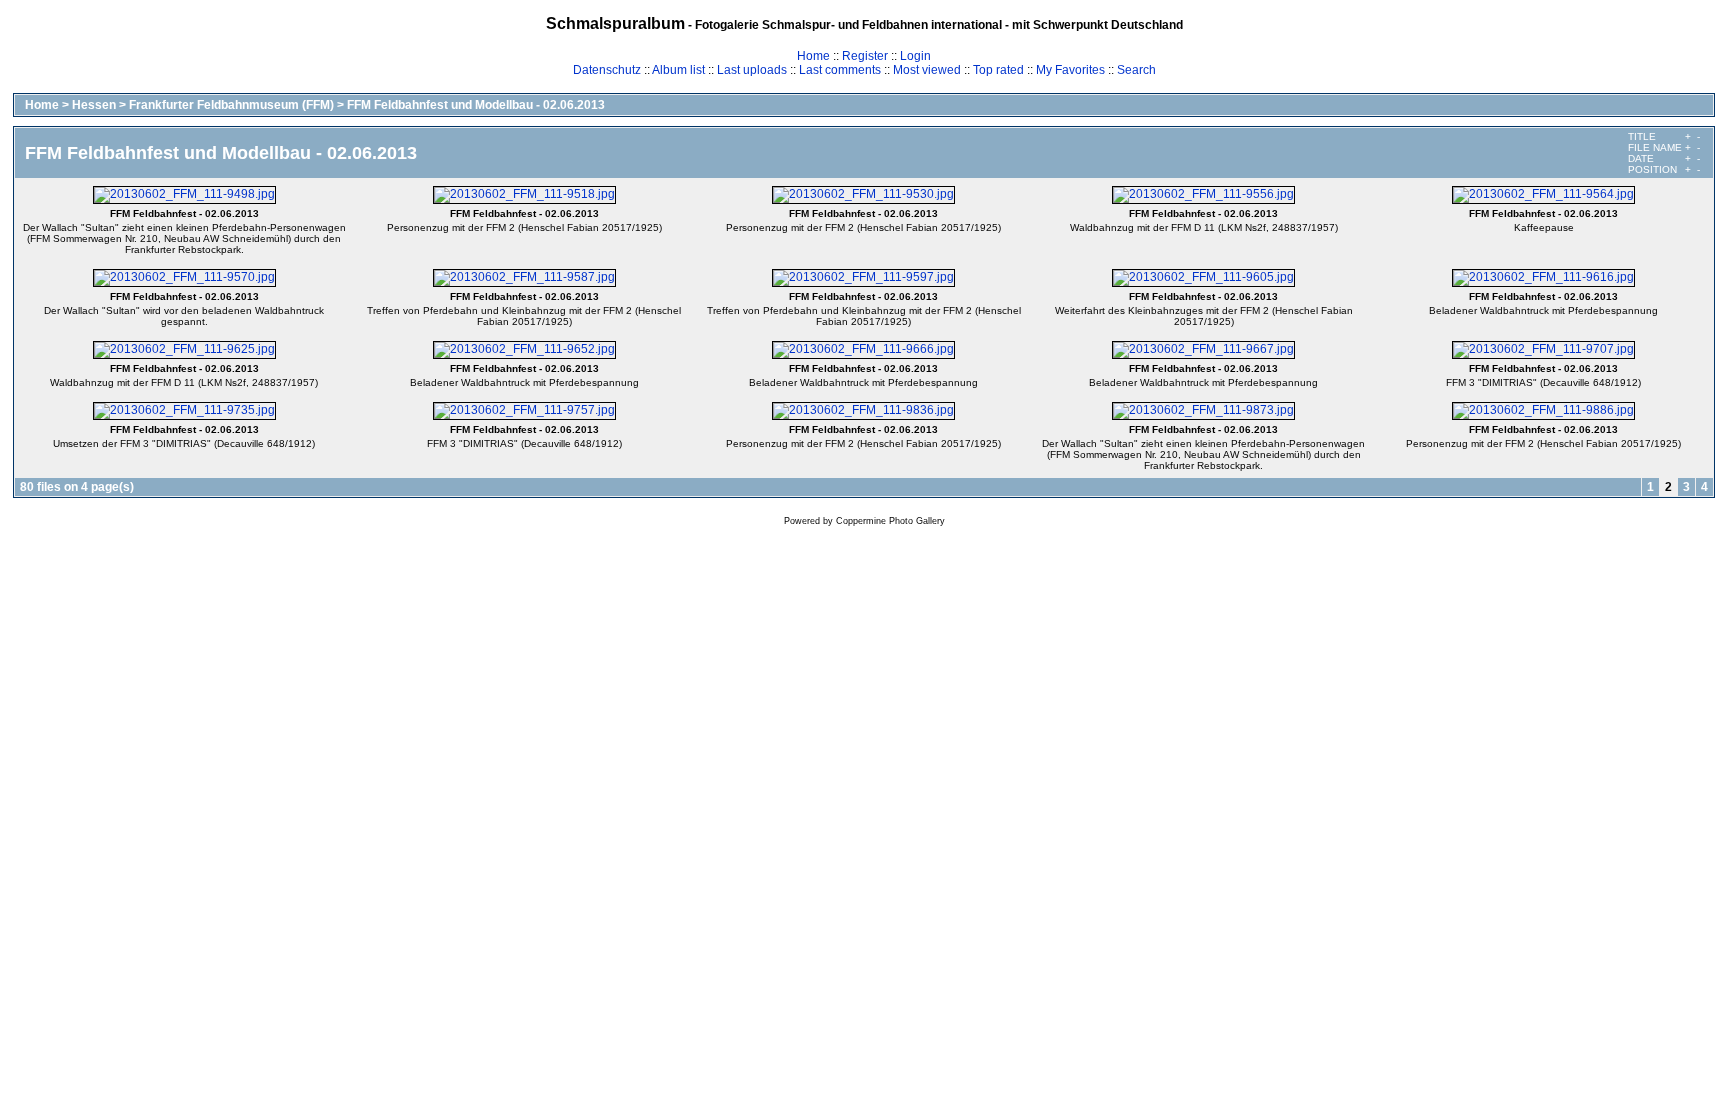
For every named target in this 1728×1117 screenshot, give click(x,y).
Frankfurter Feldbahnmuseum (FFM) (231, 105)
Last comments (840, 70)
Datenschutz (607, 70)
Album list (678, 70)
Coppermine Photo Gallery (890, 521)
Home (813, 56)
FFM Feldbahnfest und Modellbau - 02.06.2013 (476, 105)
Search (1136, 70)
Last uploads (752, 70)
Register (865, 56)
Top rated (998, 70)
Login (915, 56)
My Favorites (1070, 70)
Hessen (94, 105)
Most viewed (927, 70)
